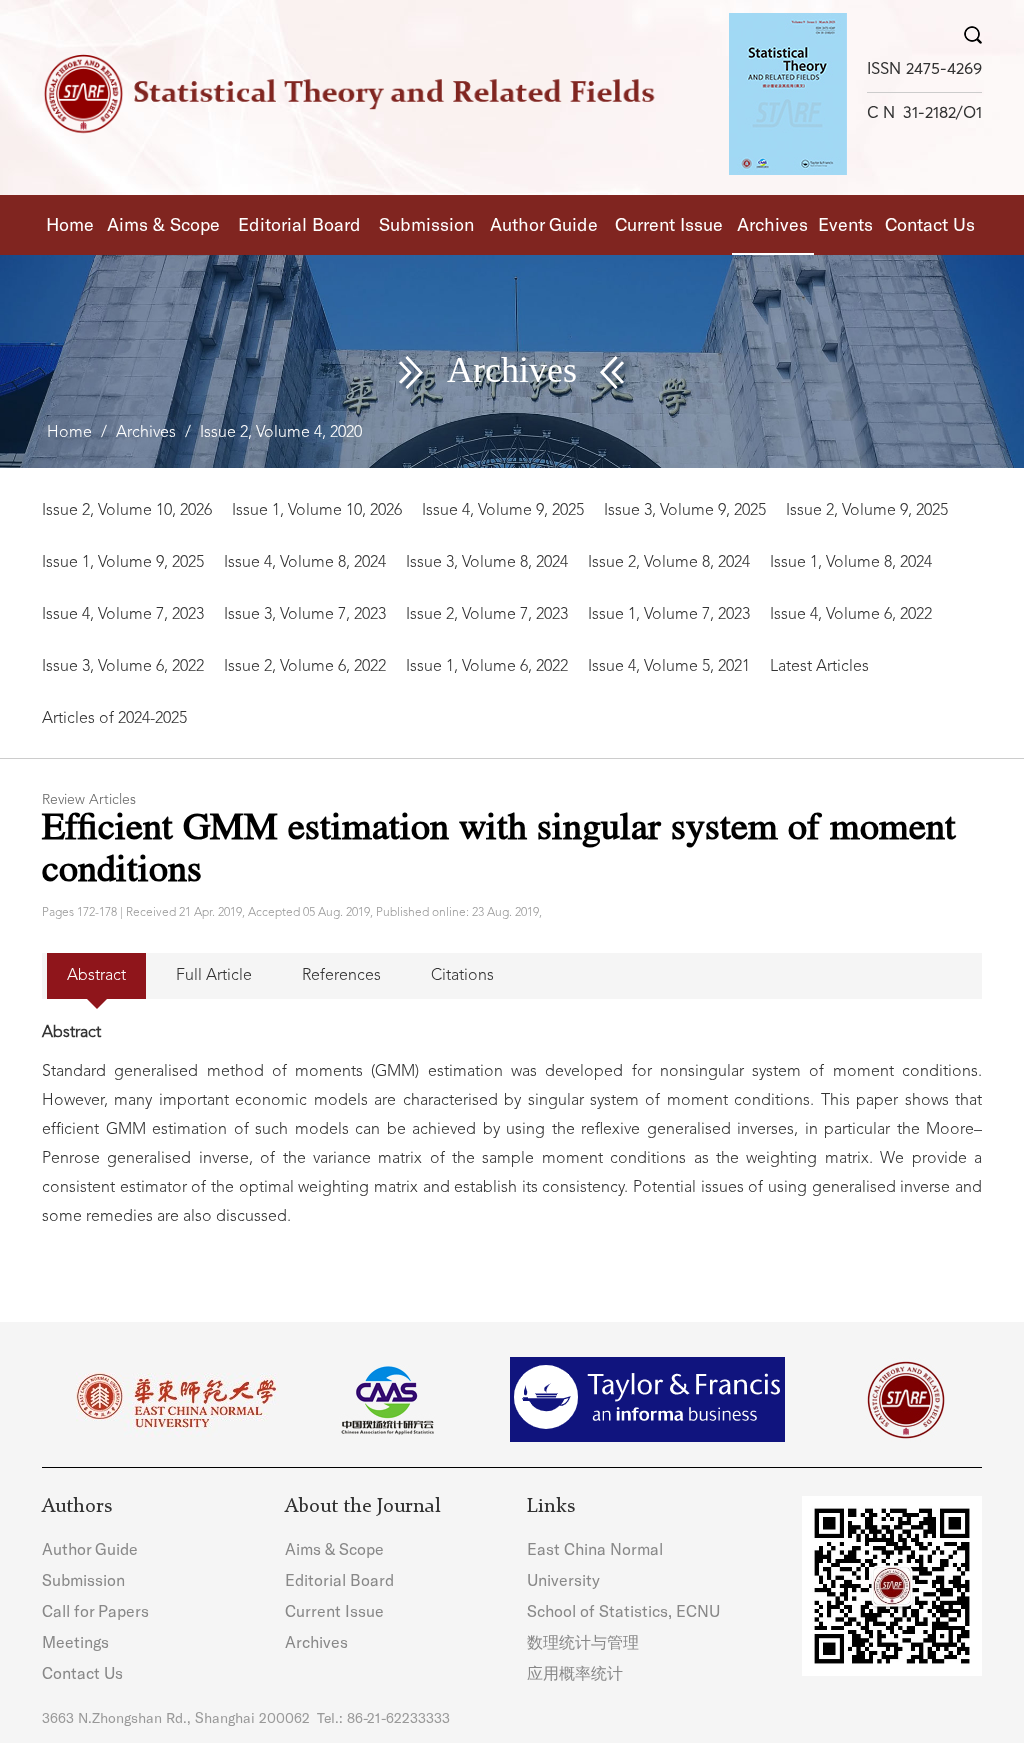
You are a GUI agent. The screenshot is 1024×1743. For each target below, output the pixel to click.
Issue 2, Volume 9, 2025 (867, 511)
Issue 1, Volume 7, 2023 (669, 615)
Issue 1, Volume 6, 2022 (487, 667)
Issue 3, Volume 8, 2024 (487, 563)
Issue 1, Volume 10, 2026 (317, 511)
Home (70, 224)
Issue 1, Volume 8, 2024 (851, 563)
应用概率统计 (575, 1672)
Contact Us (930, 224)
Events (845, 224)
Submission (426, 224)
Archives (772, 224)
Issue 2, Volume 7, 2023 (487, 615)
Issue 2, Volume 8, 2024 (669, 563)
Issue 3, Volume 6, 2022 (123, 667)
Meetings (75, 1641)
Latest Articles (819, 667)
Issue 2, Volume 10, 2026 (127, 511)
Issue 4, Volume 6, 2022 (851, 615)
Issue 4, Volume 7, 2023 (123, 615)
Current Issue (669, 224)
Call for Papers (95, 1610)
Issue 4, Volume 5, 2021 (669, 667)
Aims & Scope (163, 224)
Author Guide (544, 224)
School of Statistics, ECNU (623, 1610)
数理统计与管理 (583, 1641)
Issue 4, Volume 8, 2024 (305, 563)
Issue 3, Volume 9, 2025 (685, 511)
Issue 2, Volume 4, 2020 (281, 433)
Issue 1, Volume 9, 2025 (123, 563)
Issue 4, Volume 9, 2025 (503, 511)
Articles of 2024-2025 (114, 719)
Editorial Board (299, 224)
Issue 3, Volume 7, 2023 (305, 615)
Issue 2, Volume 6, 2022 (305, 667)
